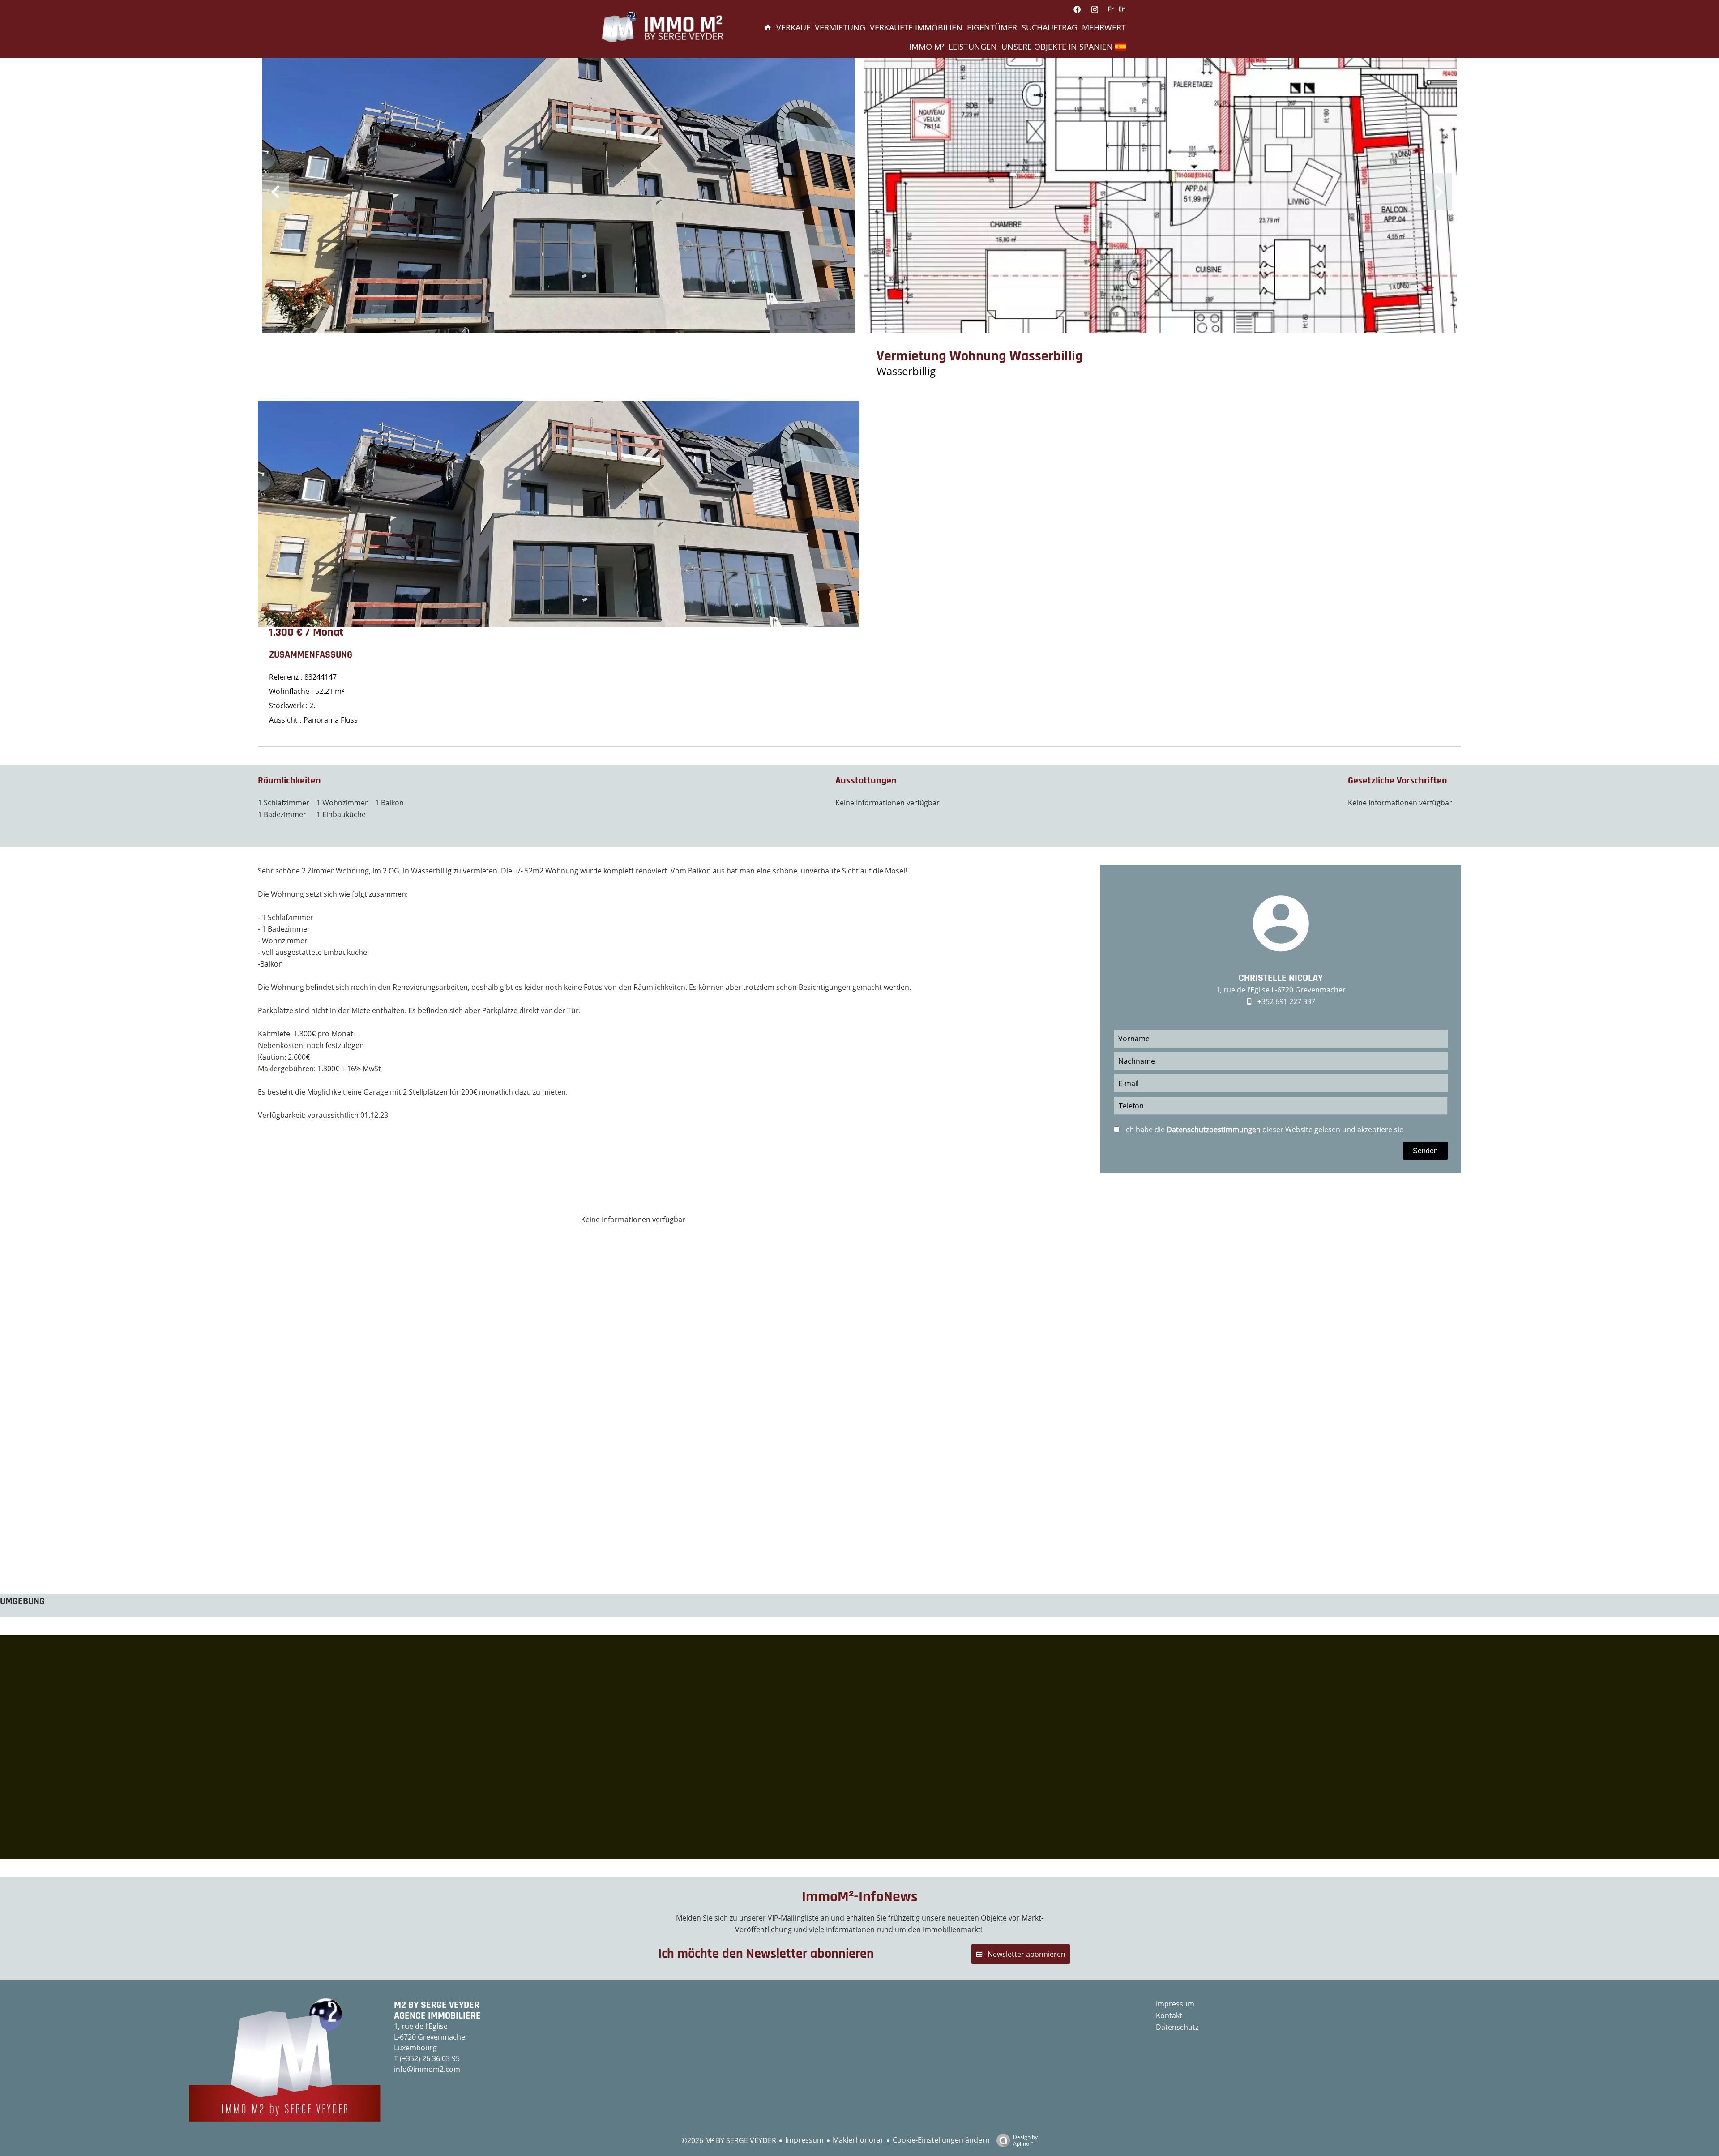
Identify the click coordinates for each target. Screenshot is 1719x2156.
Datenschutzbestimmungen (1214, 1129)
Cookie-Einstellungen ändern (941, 2140)
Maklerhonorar (858, 2140)
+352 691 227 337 (1286, 1001)
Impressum (804, 2140)
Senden (1425, 1151)
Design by (1025, 2140)
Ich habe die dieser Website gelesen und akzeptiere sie (1264, 1129)
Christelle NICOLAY (1281, 978)
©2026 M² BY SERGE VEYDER (729, 2140)
